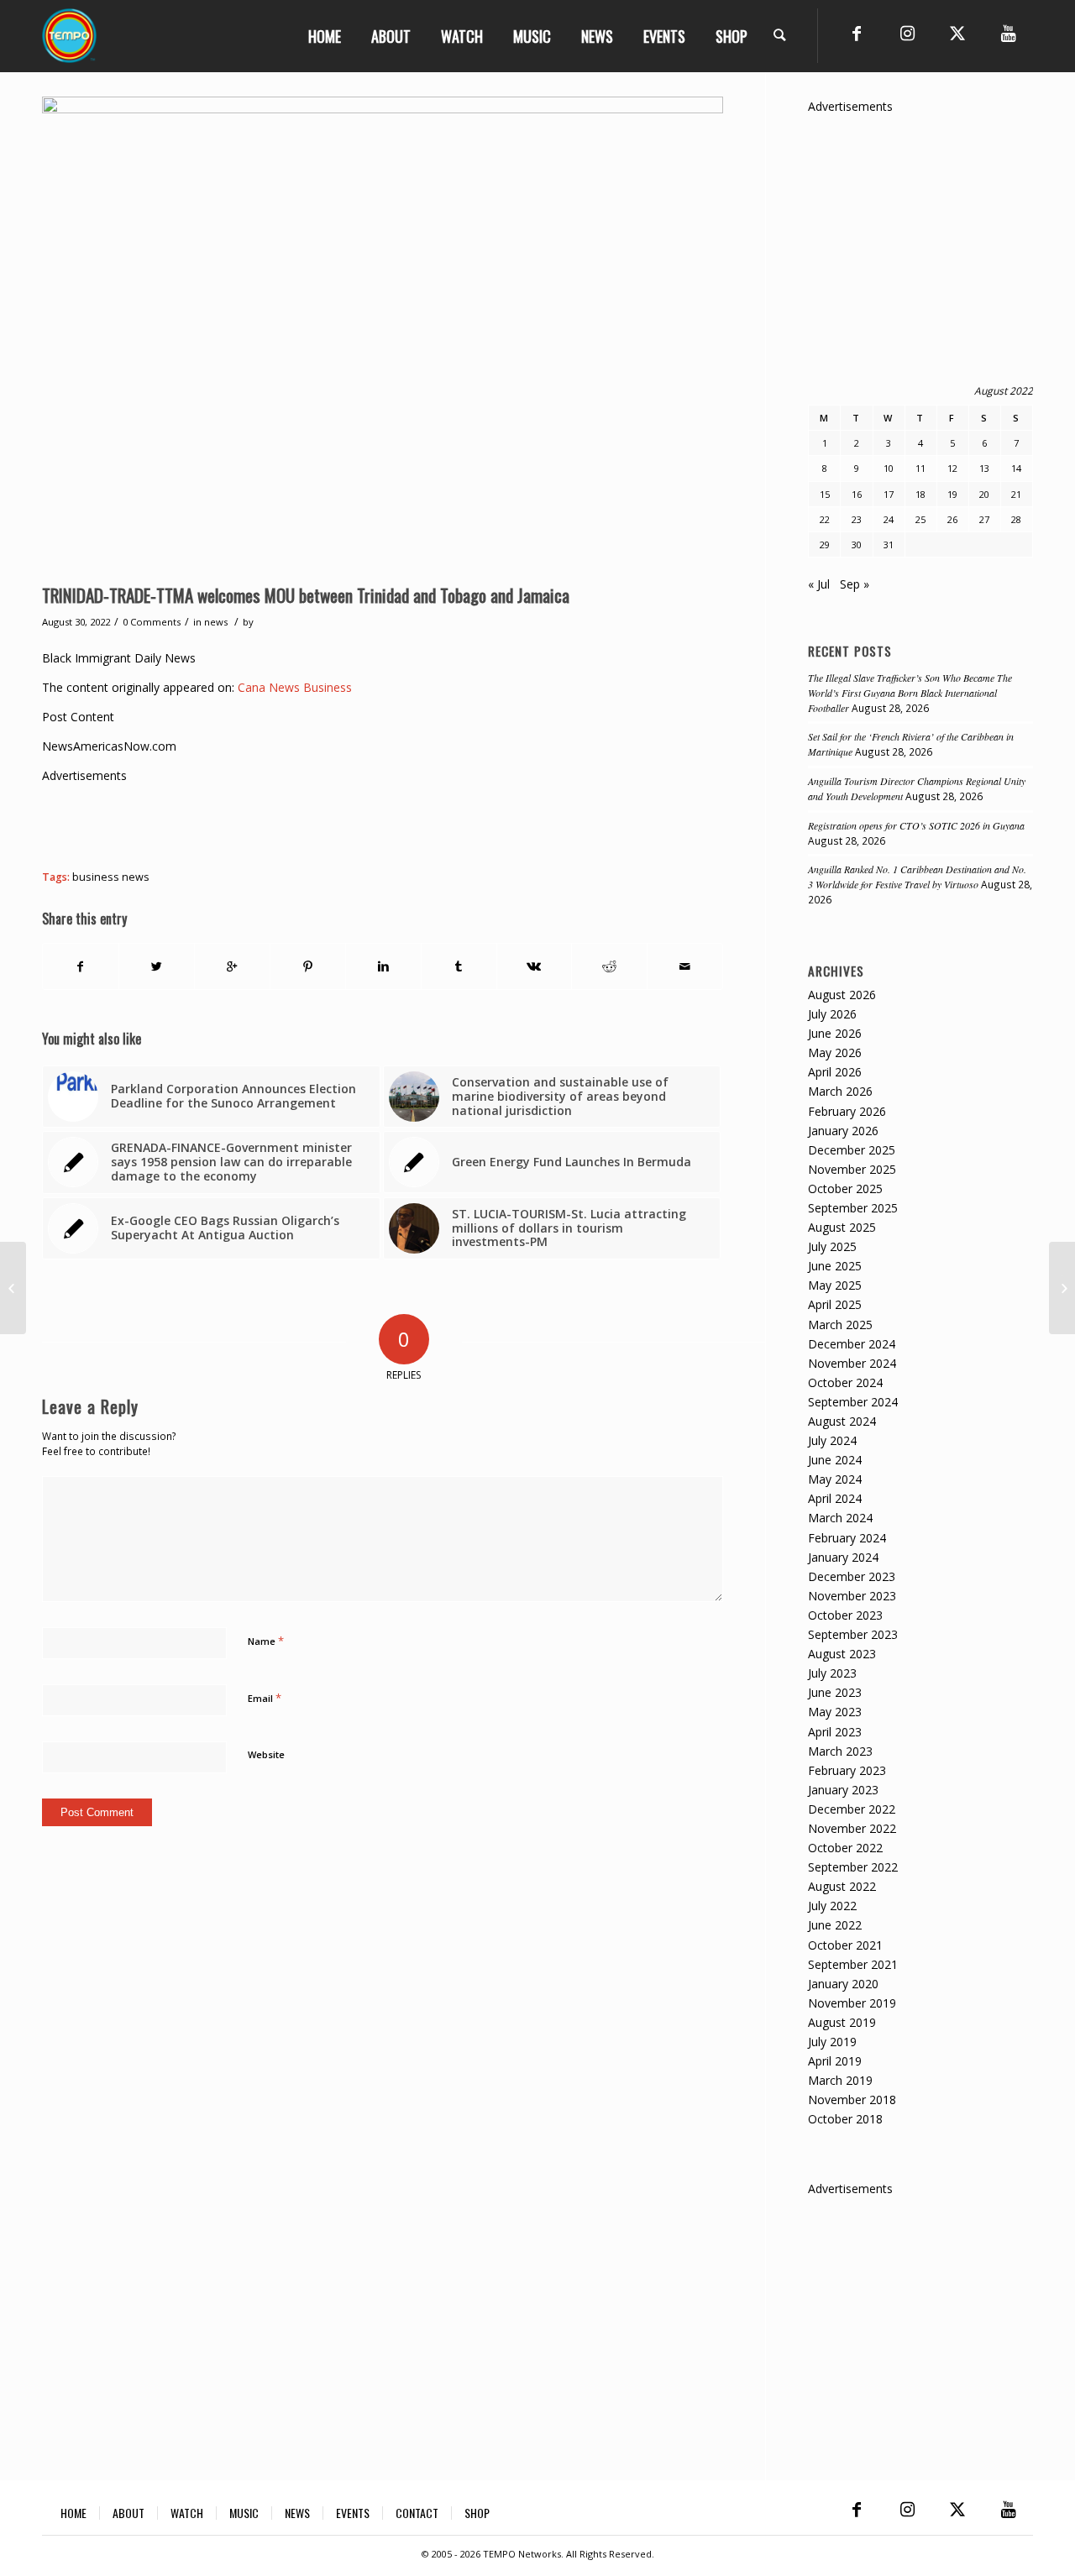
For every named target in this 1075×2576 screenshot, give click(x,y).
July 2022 (832, 1906)
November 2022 (852, 1828)
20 (984, 494)
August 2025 (842, 1227)
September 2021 (853, 1964)
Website (266, 1754)
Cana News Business (295, 687)
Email (265, 1698)
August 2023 (842, 1654)
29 (825, 545)
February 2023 (847, 1770)
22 (825, 519)
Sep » (855, 584)
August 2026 (842, 995)
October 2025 (845, 1189)
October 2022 (845, 1848)
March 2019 (840, 2080)
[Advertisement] (348, 823)
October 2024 (845, 1382)
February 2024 (847, 1538)
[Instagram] (907, 34)
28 (1016, 519)
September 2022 (853, 1867)
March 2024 (840, 1518)
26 (952, 519)
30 (857, 545)
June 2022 (835, 1925)
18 (920, 494)
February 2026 (847, 1111)
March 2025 (840, 1325)
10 (889, 468)
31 (889, 545)
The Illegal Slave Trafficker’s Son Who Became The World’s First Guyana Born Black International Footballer (910, 693)
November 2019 (852, 2003)
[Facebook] (857, 34)
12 (952, 468)
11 (920, 468)
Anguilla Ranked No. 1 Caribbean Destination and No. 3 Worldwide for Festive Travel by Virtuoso (917, 877)
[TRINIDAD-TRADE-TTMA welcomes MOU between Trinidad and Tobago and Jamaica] (383, 336)
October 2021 (845, 1945)
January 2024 (843, 1557)
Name (266, 1641)
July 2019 (832, 2042)
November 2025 (852, 1169)
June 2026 (835, 1033)
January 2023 (843, 1790)
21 (1016, 494)
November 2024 (852, 1363)
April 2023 (835, 1732)
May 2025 (835, 1285)
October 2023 (845, 1615)
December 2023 (852, 1576)
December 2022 (852, 1809)
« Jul (819, 584)
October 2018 (845, 2119)
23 (857, 519)
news (216, 622)
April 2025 (835, 1304)
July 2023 (832, 1673)
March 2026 (840, 1091)
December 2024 (852, 1344)
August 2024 (842, 1421)
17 (889, 494)
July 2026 (832, 1014)
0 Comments (152, 622)
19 (952, 494)
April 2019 (835, 2061)
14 (1016, 468)
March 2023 (840, 1751)
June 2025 (835, 1266)
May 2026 (835, 1052)
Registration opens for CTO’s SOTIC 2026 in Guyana (916, 825)
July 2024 (832, 1440)
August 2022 (842, 1886)
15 (825, 494)
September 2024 (853, 1402)
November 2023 (852, 1596)
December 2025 (852, 1150)
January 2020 (843, 1984)
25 (920, 519)
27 (984, 519)
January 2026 (843, 1131)
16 (857, 494)
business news (111, 877)
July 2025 (832, 1246)
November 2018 (852, 2100)
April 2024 (835, 1498)
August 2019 (842, 2022)
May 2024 (835, 1479)
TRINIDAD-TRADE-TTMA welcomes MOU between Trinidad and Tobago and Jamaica (306, 595)
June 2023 (835, 1692)
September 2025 (853, 1208)
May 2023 (835, 1712)
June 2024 (835, 1460)
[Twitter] (957, 34)
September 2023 (853, 1634)
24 (889, 519)
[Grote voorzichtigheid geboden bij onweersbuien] (13, 1288)
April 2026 (835, 1072)
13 (984, 468)
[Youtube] (1008, 34)
